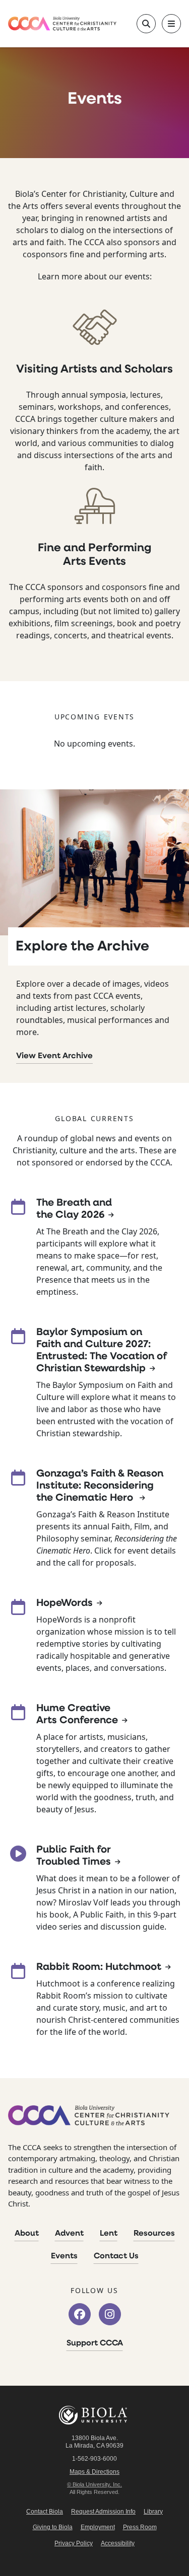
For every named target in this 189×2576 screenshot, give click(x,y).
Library (153, 2512)
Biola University (95, 2415)
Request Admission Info (103, 2512)
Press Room (140, 2527)
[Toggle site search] (146, 24)
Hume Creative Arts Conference (77, 1715)
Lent (109, 2234)
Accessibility (118, 2543)
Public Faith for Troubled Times (74, 1856)
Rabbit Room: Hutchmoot (99, 1967)
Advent (69, 2234)
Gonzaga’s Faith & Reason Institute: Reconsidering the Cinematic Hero (100, 1486)
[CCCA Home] (62, 23)
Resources (154, 2234)
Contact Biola (45, 2512)
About (27, 2234)
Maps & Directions (94, 2472)
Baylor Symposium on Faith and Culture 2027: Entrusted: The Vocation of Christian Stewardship (102, 1351)
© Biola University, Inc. (94, 2484)
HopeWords (65, 1603)
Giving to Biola (53, 2527)
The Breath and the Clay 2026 (74, 1209)
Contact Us (116, 2256)
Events (64, 2256)
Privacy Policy (74, 2543)
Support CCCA (95, 2343)
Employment (98, 2527)
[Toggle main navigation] (171, 24)
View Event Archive (54, 1056)
